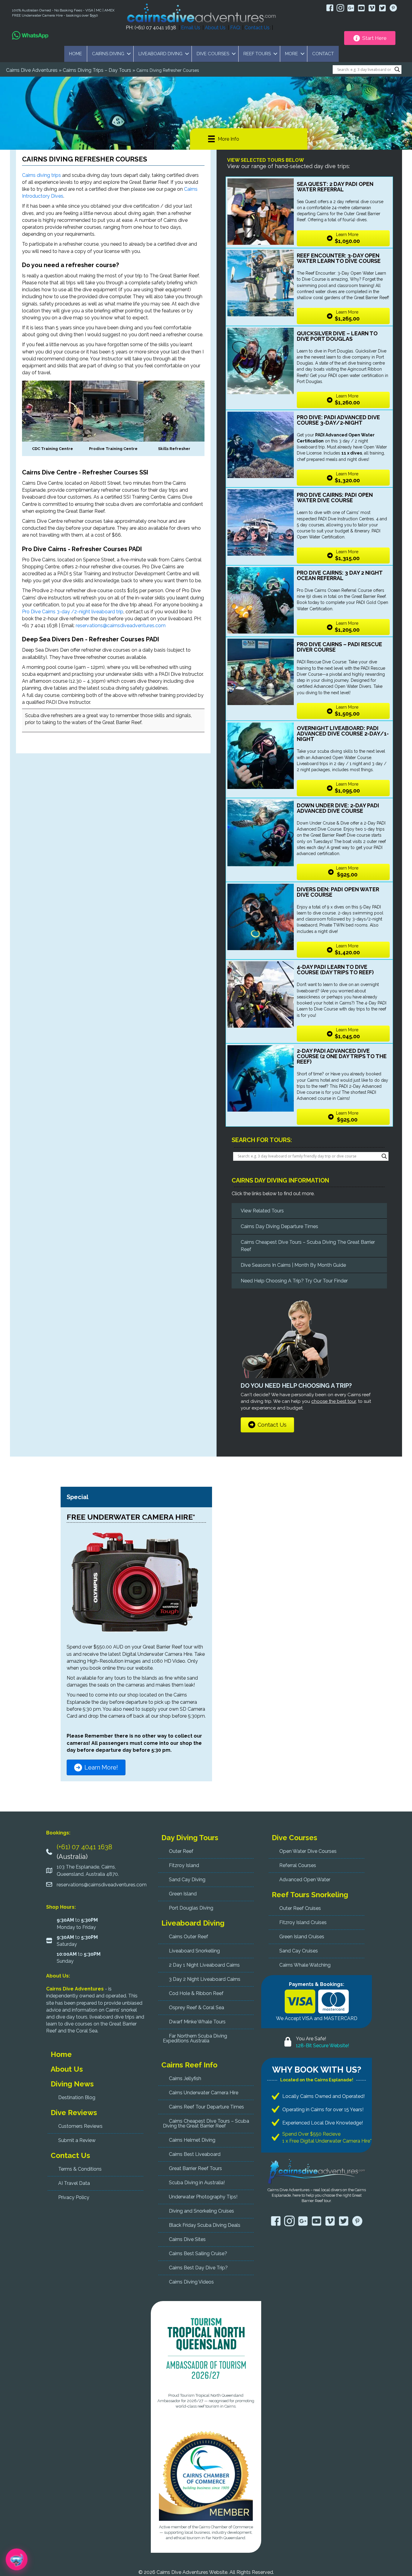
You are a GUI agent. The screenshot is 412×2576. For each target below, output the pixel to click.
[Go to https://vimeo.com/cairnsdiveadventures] (372, 8)
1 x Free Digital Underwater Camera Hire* (327, 2141)
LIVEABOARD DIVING (160, 54)
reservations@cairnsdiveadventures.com (121, 626)
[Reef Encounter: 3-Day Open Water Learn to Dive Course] (261, 283)
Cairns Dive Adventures (32, 70)
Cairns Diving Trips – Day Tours (97, 70)
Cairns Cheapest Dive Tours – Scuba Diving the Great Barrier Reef (308, 1246)
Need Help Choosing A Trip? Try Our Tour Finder (294, 1281)
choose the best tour (334, 1401)
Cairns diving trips (41, 175)
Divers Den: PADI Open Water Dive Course (338, 892)
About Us (215, 28)
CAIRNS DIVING (108, 54)
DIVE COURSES (213, 54)
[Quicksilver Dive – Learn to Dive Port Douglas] (261, 361)
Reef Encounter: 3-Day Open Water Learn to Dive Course (339, 258)
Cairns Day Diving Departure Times (279, 1226)
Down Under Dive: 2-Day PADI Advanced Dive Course (338, 808)
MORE (292, 54)
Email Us (191, 28)
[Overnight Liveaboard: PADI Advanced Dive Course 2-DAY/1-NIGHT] (261, 756)
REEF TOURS (257, 54)
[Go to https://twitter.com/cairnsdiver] (383, 8)
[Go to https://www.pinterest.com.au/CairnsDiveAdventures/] (393, 9)
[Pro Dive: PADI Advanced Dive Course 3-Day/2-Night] (261, 445)
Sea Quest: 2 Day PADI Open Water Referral (335, 187)
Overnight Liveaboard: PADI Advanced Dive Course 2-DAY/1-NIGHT (343, 734)
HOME (76, 54)
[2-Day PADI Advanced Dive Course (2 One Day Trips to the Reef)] (261, 1078)
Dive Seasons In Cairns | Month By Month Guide (293, 1265)
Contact (323, 54)
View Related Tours (262, 1211)
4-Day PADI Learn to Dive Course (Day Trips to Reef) (335, 970)
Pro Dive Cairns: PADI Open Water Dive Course (335, 498)
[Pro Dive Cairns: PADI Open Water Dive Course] (261, 522)
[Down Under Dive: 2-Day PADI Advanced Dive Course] (261, 833)
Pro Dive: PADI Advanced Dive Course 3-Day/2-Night (338, 420)
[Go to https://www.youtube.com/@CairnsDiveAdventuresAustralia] (361, 8)
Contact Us (257, 28)
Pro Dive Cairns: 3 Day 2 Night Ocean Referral (340, 575)
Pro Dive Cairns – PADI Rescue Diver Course (339, 647)
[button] (129, 54)
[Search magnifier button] (397, 69)
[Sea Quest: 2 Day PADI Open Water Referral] (261, 212)
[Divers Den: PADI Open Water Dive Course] (261, 917)
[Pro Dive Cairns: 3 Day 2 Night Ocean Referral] (261, 600)
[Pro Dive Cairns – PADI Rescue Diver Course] (261, 672)
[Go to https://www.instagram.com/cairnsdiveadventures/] (340, 9)
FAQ (235, 28)
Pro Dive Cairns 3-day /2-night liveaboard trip (73, 612)
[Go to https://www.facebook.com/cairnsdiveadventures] (330, 9)
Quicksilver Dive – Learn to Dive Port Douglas (337, 336)
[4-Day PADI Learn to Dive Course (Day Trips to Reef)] (261, 994)
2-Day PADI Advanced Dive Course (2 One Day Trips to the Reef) (342, 1056)
